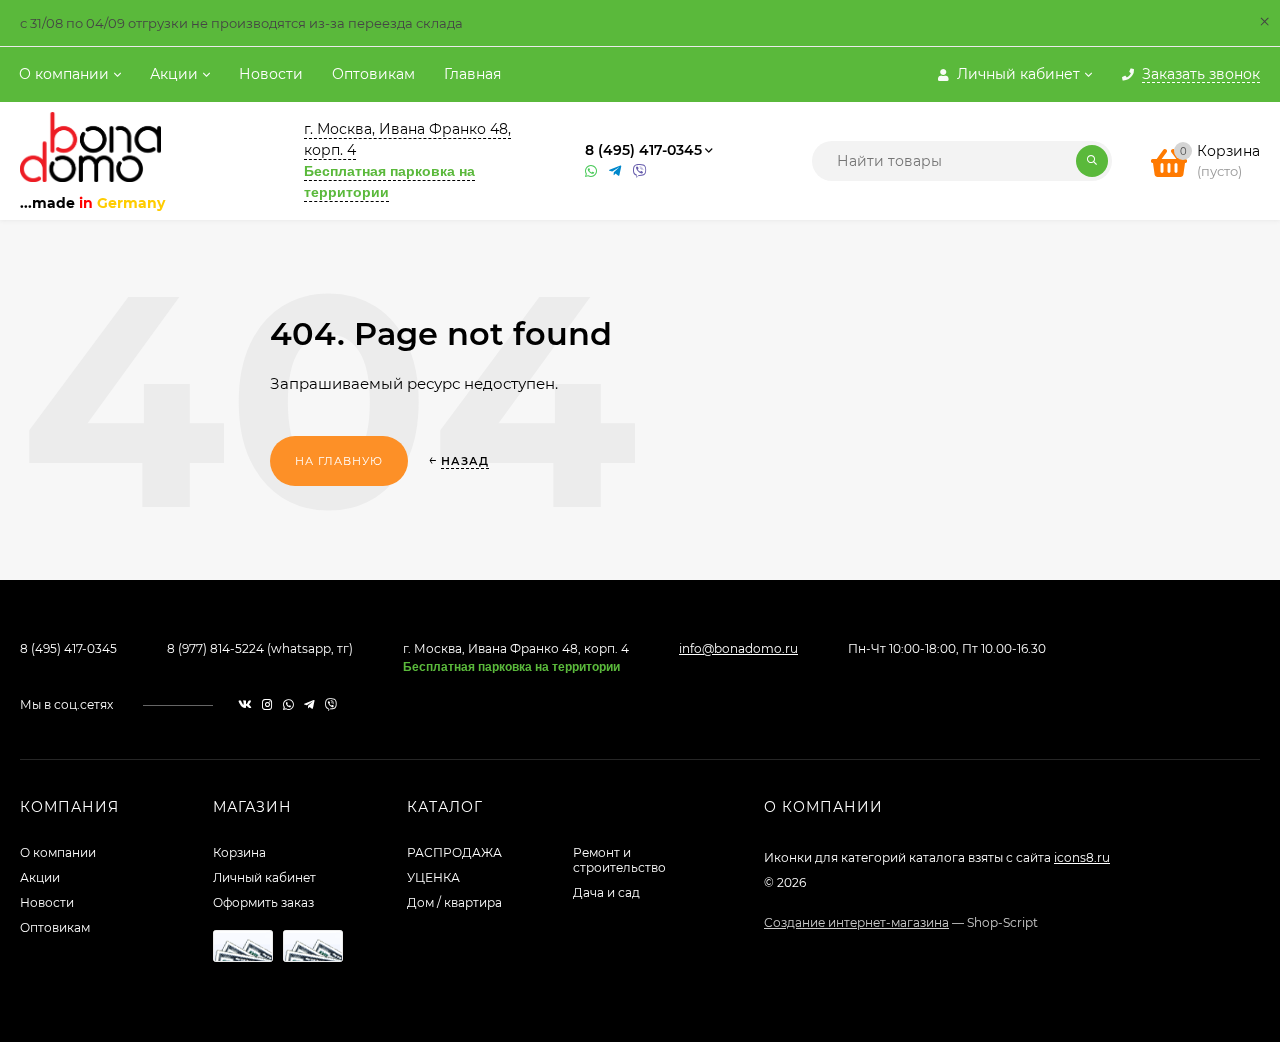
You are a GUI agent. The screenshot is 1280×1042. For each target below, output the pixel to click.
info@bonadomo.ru (738, 648)
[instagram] (267, 704)
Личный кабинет (264, 877)
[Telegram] (616, 171)
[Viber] (640, 171)
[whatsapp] (288, 704)
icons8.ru (1082, 857)
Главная (472, 74)
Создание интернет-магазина (856, 922)
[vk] (245, 704)
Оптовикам (373, 74)
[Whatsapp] (592, 171)
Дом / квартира (454, 902)
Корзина (239, 852)
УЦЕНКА (433, 877)
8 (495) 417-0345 (643, 150)
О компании (64, 74)
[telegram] (309, 704)
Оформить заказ (263, 902)
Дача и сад (606, 892)
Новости (271, 74)
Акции (174, 74)
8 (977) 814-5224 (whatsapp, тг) (260, 648)
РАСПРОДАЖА (454, 852)
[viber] (331, 704)
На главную (339, 461)
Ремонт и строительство (619, 860)
